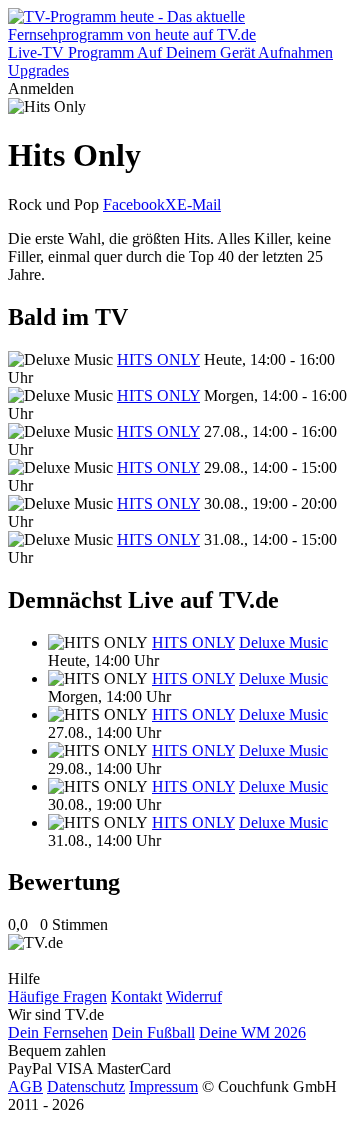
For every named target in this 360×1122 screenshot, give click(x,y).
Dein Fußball (153, 1032)
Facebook (134, 204)
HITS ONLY (158, 359)
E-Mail (199, 204)
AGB (25, 1086)
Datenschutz (86, 1086)
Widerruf (194, 996)
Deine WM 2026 (252, 1032)
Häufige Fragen (57, 996)
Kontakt (136, 996)
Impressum (163, 1086)
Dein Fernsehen (58, 1032)
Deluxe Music (283, 642)
